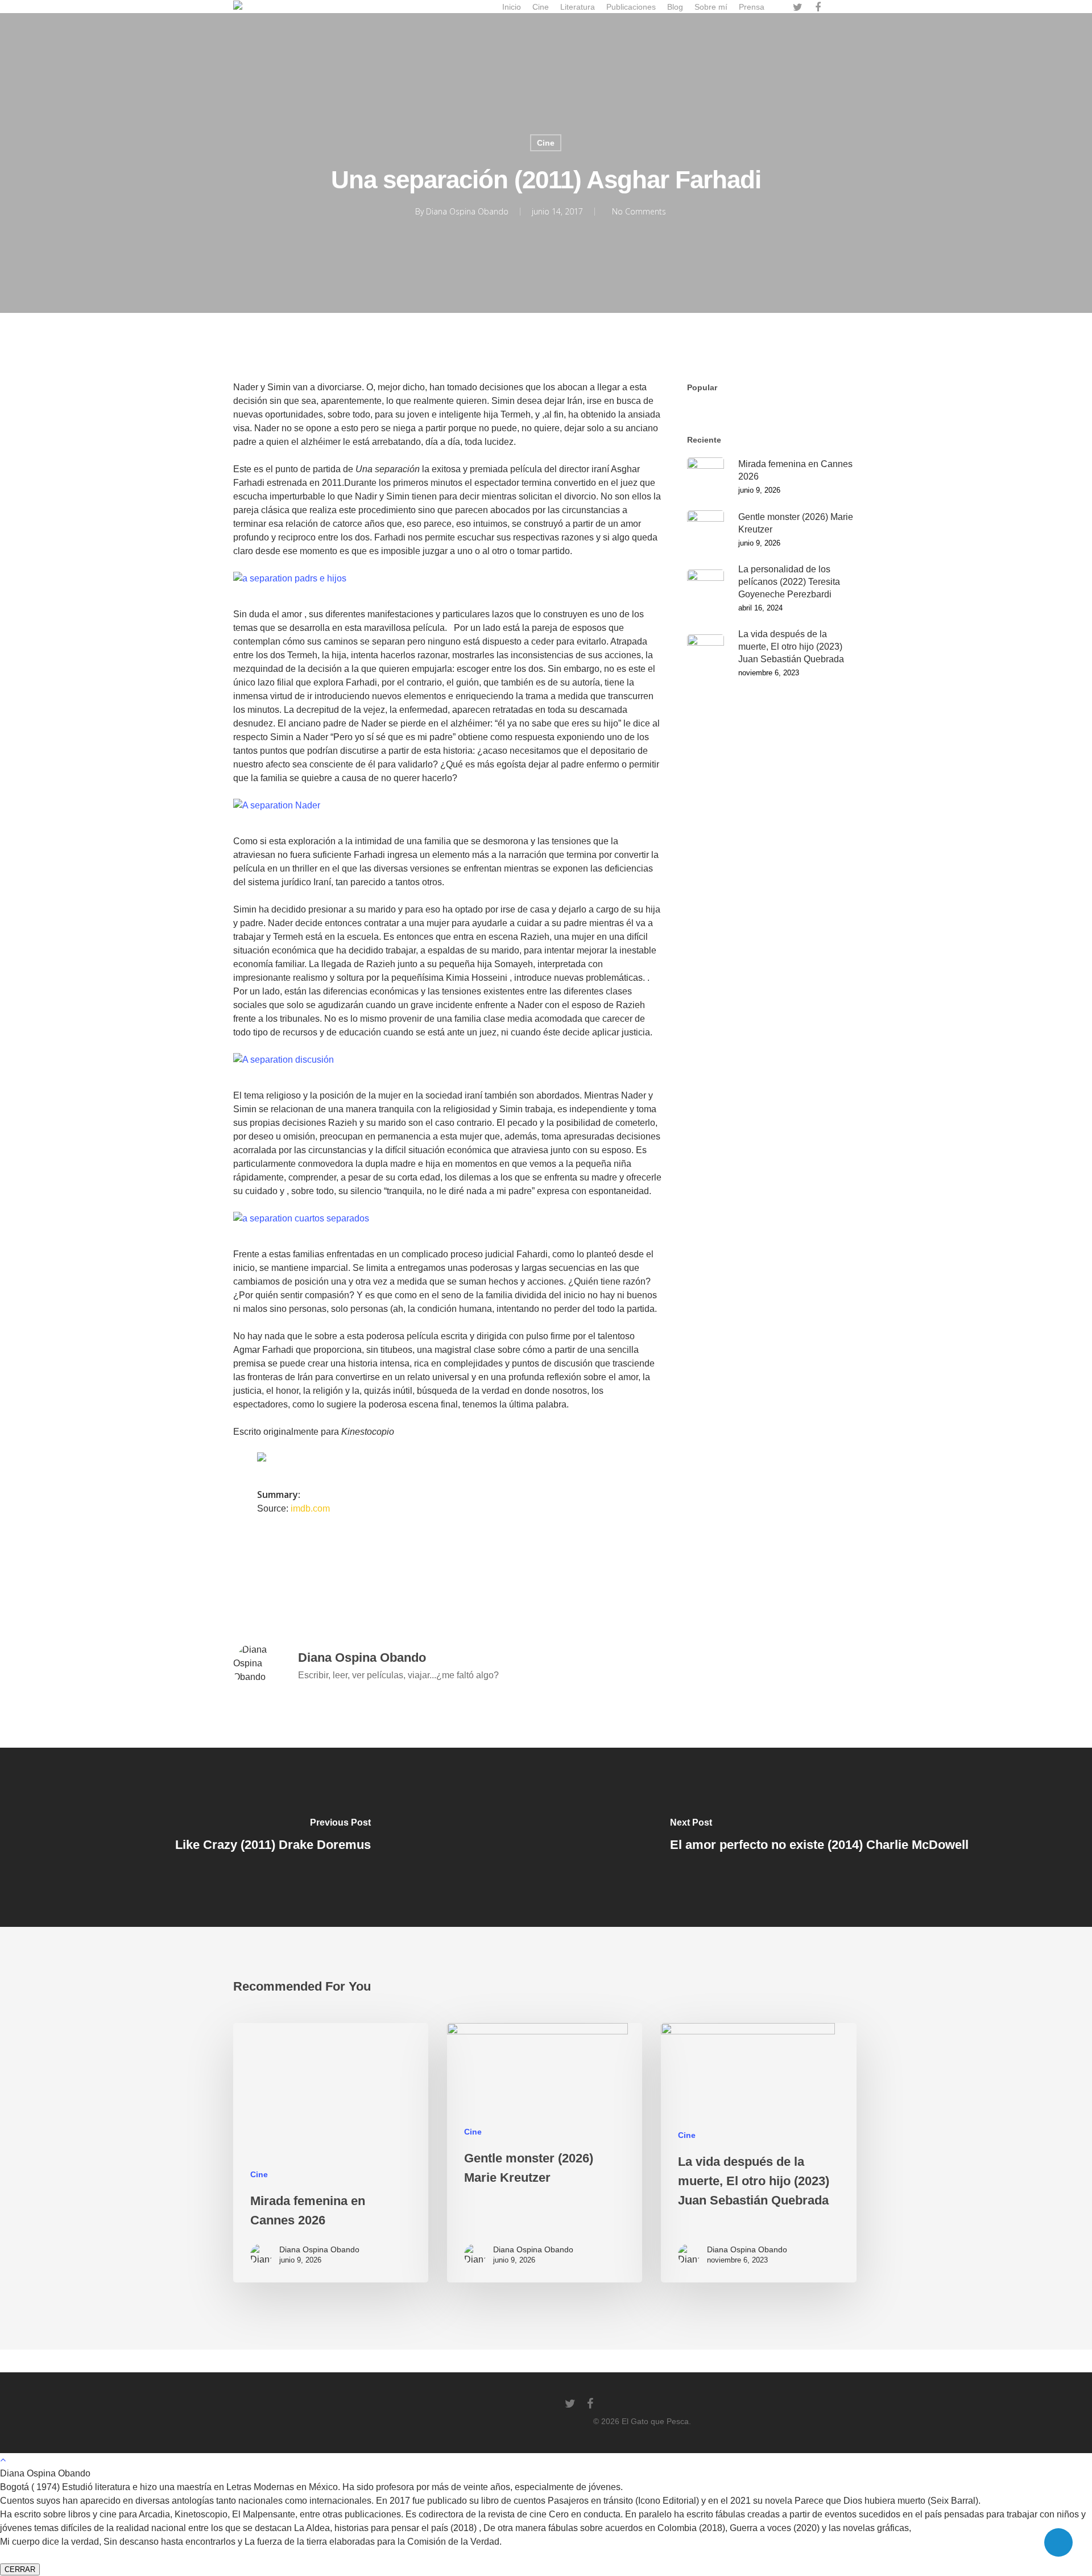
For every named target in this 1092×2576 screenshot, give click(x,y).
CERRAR (20, 2569)
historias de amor (470, 1564)
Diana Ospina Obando (467, 211)
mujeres (534, 1564)
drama (303, 1564)
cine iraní (257, 1564)
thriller (616, 1564)
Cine (546, 143)
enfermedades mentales (377, 1564)
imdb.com (310, 1508)
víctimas (254, 1588)
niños (576, 1564)
